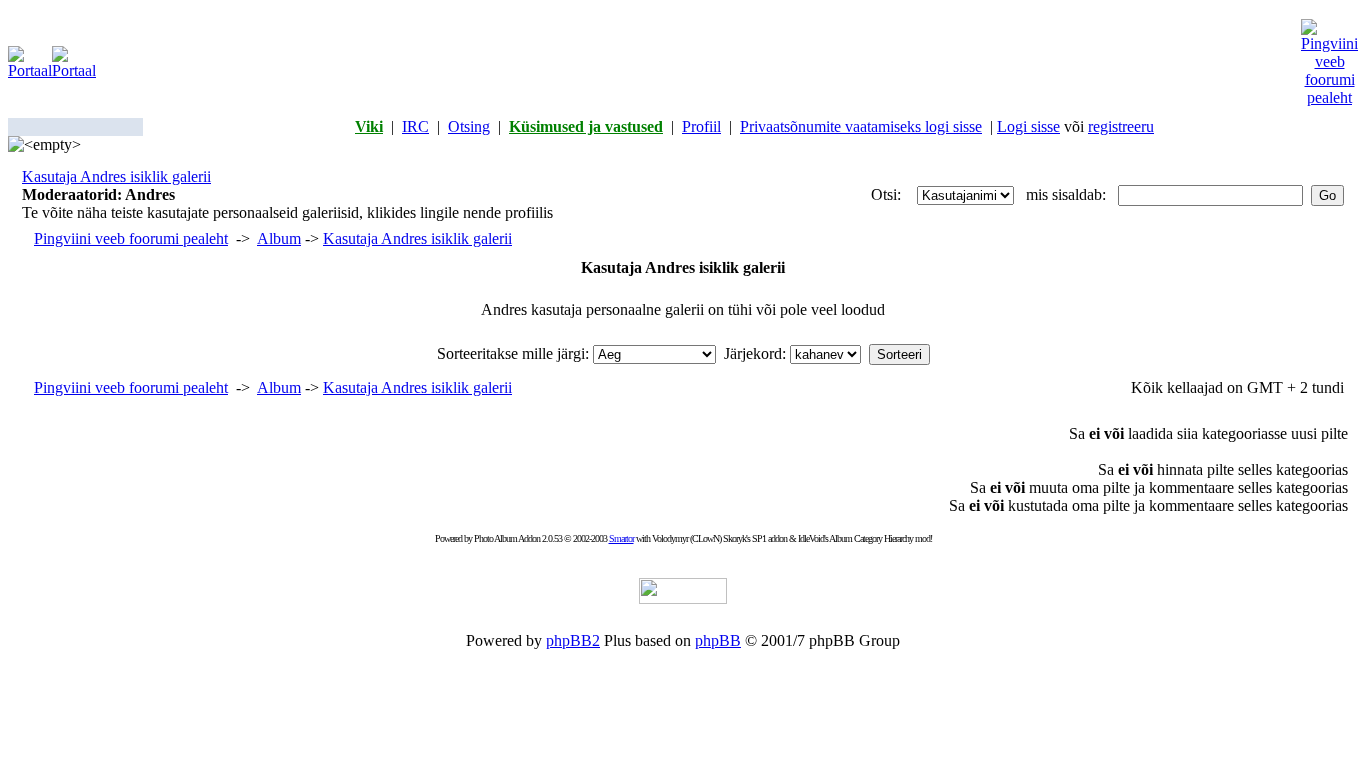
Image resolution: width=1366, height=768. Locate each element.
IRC (415, 126)
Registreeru (1121, 126)
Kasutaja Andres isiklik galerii (116, 176)
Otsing (469, 126)
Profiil (701, 126)
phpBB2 (573, 640)
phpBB (718, 640)
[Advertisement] (699, 63)
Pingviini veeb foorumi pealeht (131, 238)
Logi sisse (1028, 126)
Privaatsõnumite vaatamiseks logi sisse (861, 126)
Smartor (621, 538)
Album (279, 238)
